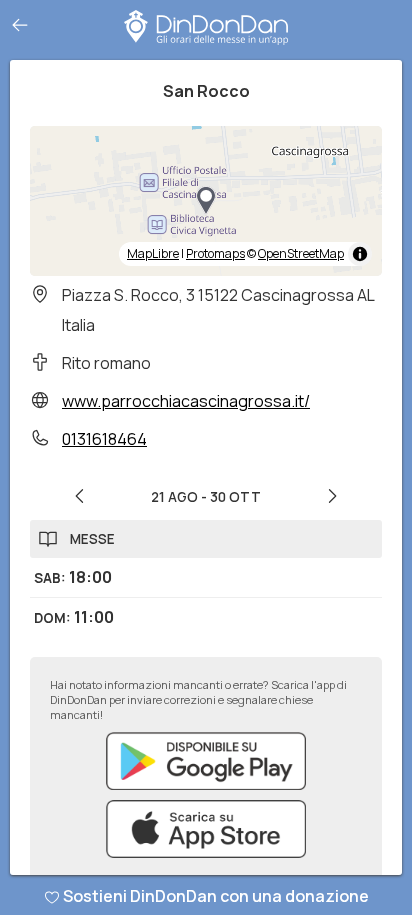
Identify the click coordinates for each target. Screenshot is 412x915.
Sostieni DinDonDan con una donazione (216, 896)
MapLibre (153, 253)
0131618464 (104, 439)
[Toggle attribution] (360, 254)
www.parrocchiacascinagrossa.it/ (186, 401)
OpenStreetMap (301, 253)
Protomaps (215, 253)
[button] (206, 201)
